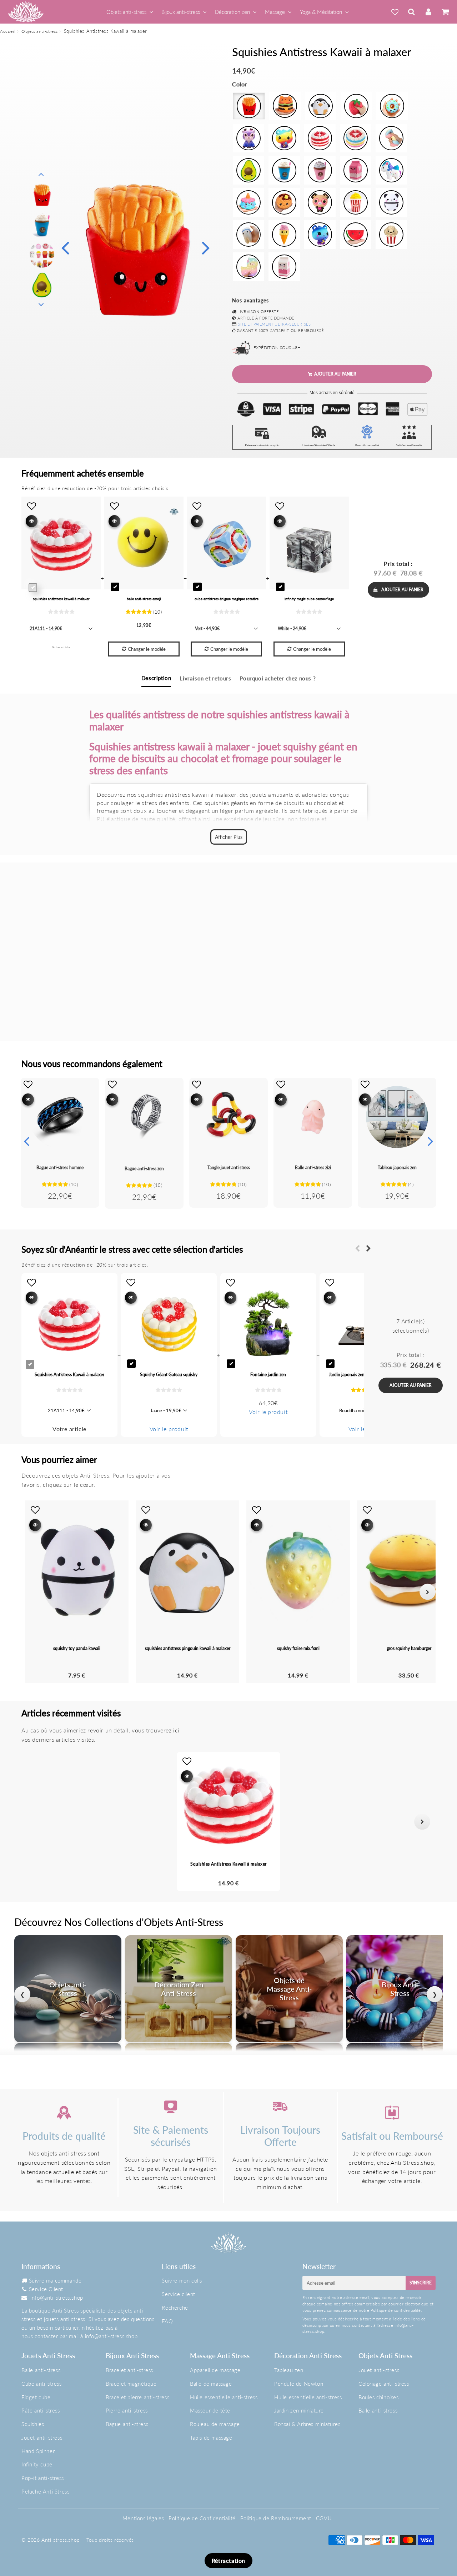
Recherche (175, 2308)
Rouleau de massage (215, 2424)
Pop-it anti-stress (43, 2478)
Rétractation (228, 2560)
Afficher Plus (229, 837)
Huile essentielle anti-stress (224, 2397)
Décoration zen (232, 12)
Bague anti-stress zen (144, 1169)
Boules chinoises (379, 2397)
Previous (65, 247)
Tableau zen (289, 2370)
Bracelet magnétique (131, 2384)
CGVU (324, 2518)
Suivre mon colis (182, 2280)
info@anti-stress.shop (57, 2298)
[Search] (411, 12)
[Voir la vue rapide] (28, 1099)
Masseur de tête (210, 2410)
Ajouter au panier (402, 590)
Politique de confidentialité (396, 2310)
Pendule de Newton (299, 2384)
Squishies (33, 2424)
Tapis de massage (211, 2437)
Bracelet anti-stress (129, 2370)
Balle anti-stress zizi (313, 1168)
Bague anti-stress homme (60, 1168)
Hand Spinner (38, 2451)
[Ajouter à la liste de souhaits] (28, 1084)
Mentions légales (143, 2518)
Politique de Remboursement (276, 2518)
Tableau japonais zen (397, 1168)
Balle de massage (211, 2384)
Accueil (8, 31)
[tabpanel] (42, 195)
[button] (35, 1822)
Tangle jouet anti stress (229, 1168)
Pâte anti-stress (41, 2410)
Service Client (46, 2289)
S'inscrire (421, 2283)
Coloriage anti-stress (384, 2384)
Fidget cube (36, 2397)
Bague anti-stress (127, 2424)
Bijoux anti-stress (181, 12)
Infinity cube (37, 2464)
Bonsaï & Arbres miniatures (307, 2424)
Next (206, 247)
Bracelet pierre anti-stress (137, 2397)
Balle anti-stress (41, 2370)
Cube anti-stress (42, 2384)
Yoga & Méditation (321, 12)
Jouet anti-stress (42, 2437)
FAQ (167, 2321)
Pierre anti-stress (127, 2410)
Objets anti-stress (126, 12)
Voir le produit (169, 1429)
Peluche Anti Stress (45, 2491)
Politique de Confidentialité (202, 2518)
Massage (275, 12)
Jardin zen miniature (299, 2410)
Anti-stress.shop (61, 2540)
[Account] (428, 12)
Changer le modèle (147, 649)
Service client (178, 2294)
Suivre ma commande (55, 2280)
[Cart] (445, 12)
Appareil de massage (215, 2370)
